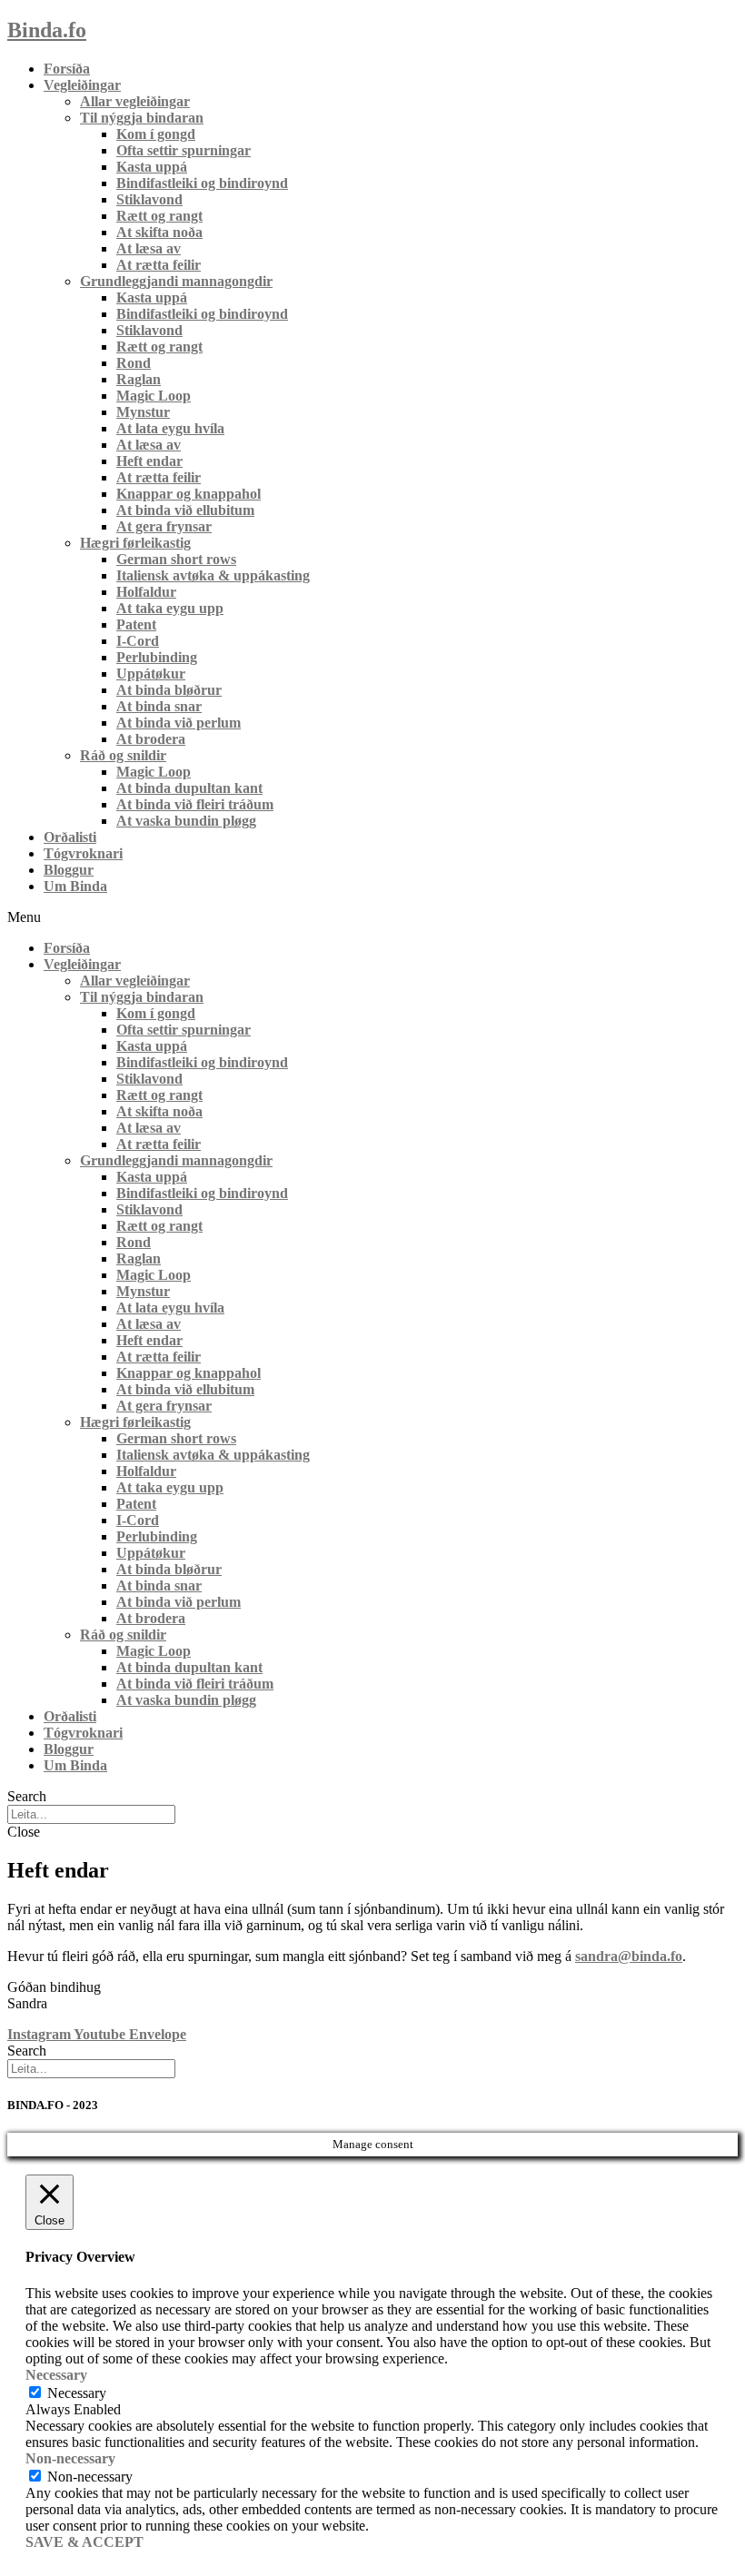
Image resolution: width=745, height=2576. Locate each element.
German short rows (176, 559)
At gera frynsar (164, 526)
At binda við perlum (179, 723)
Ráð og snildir (123, 755)
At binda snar (159, 706)
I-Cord (138, 641)
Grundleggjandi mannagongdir (176, 281)
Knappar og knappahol (189, 494)
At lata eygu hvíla (170, 428)
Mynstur (143, 412)
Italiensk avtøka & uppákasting (213, 575)
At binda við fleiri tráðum (195, 804)
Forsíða (67, 69)
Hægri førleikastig (135, 543)
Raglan (139, 379)
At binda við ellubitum (185, 510)
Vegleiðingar (82, 85)
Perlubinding (157, 657)
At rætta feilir (159, 265)
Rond (134, 363)
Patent (136, 624)
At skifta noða (159, 232)
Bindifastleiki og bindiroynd (202, 183)
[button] (372, 917)
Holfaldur (146, 592)
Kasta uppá (152, 167)
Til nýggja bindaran (142, 118)
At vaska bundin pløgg (186, 821)
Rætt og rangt (159, 216)
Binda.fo (47, 30)
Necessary (77, 2393)
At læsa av (149, 248)
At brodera (151, 739)
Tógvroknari (83, 853)
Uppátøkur (151, 674)
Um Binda (75, 886)
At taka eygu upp (170, 608)
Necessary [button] (56, 2375)
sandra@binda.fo (629, 1956)
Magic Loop (154, 396)
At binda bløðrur (169, 690)
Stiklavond (149, 199)
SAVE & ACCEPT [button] (84, 2542)
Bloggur (69, 870)
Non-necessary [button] (70, 2458)
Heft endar (149, 461)
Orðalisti (70, 837)
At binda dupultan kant (189, 788)
